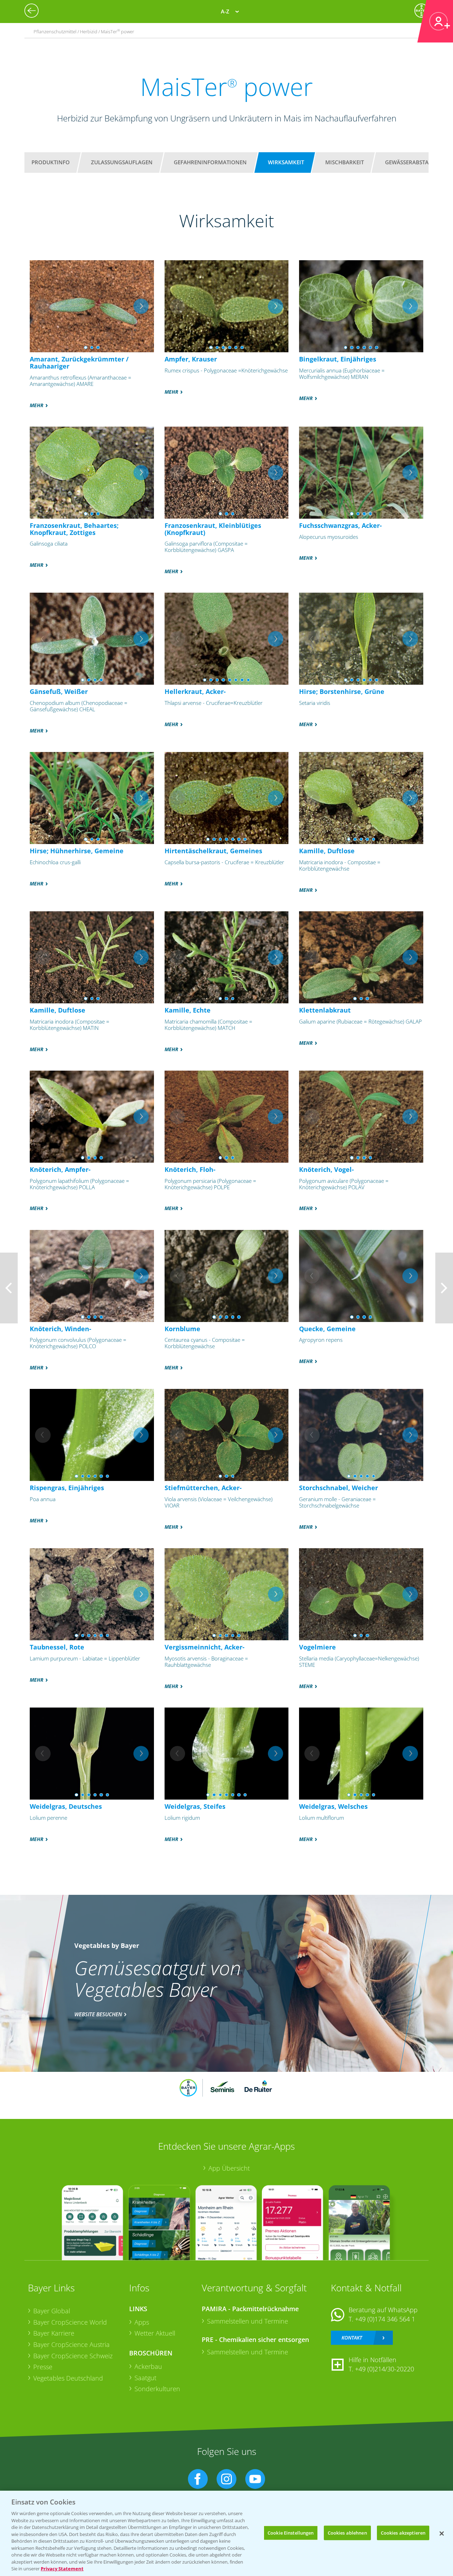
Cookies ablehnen (347, 2532)
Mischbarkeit (345, 162)
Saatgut (145, 2378)
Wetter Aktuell (155, 2333)
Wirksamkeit (286, 162)
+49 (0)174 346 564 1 (385, 2319)
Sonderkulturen (157, 2389)
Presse (43, 2367)
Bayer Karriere (54, 2333)
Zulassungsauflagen (122, 162)
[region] (226, 2533)
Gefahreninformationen (210, 162)
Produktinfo (51, 162)
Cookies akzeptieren (403, 2532)
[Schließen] (442, 2534)
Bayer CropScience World (70, 2322)
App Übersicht (229, 2168)
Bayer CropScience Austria (71, 2344)
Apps (142, 2322)
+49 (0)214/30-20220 (385, 2369)
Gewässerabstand (411, 162)
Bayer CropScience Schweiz (73, 2356)
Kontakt (352, 2338)
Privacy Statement (62, 2569)
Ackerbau (148, 2366)
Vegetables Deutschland (68, 2378)
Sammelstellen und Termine (248, 2321)
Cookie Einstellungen (291, 2532)
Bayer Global (52, 2311)
